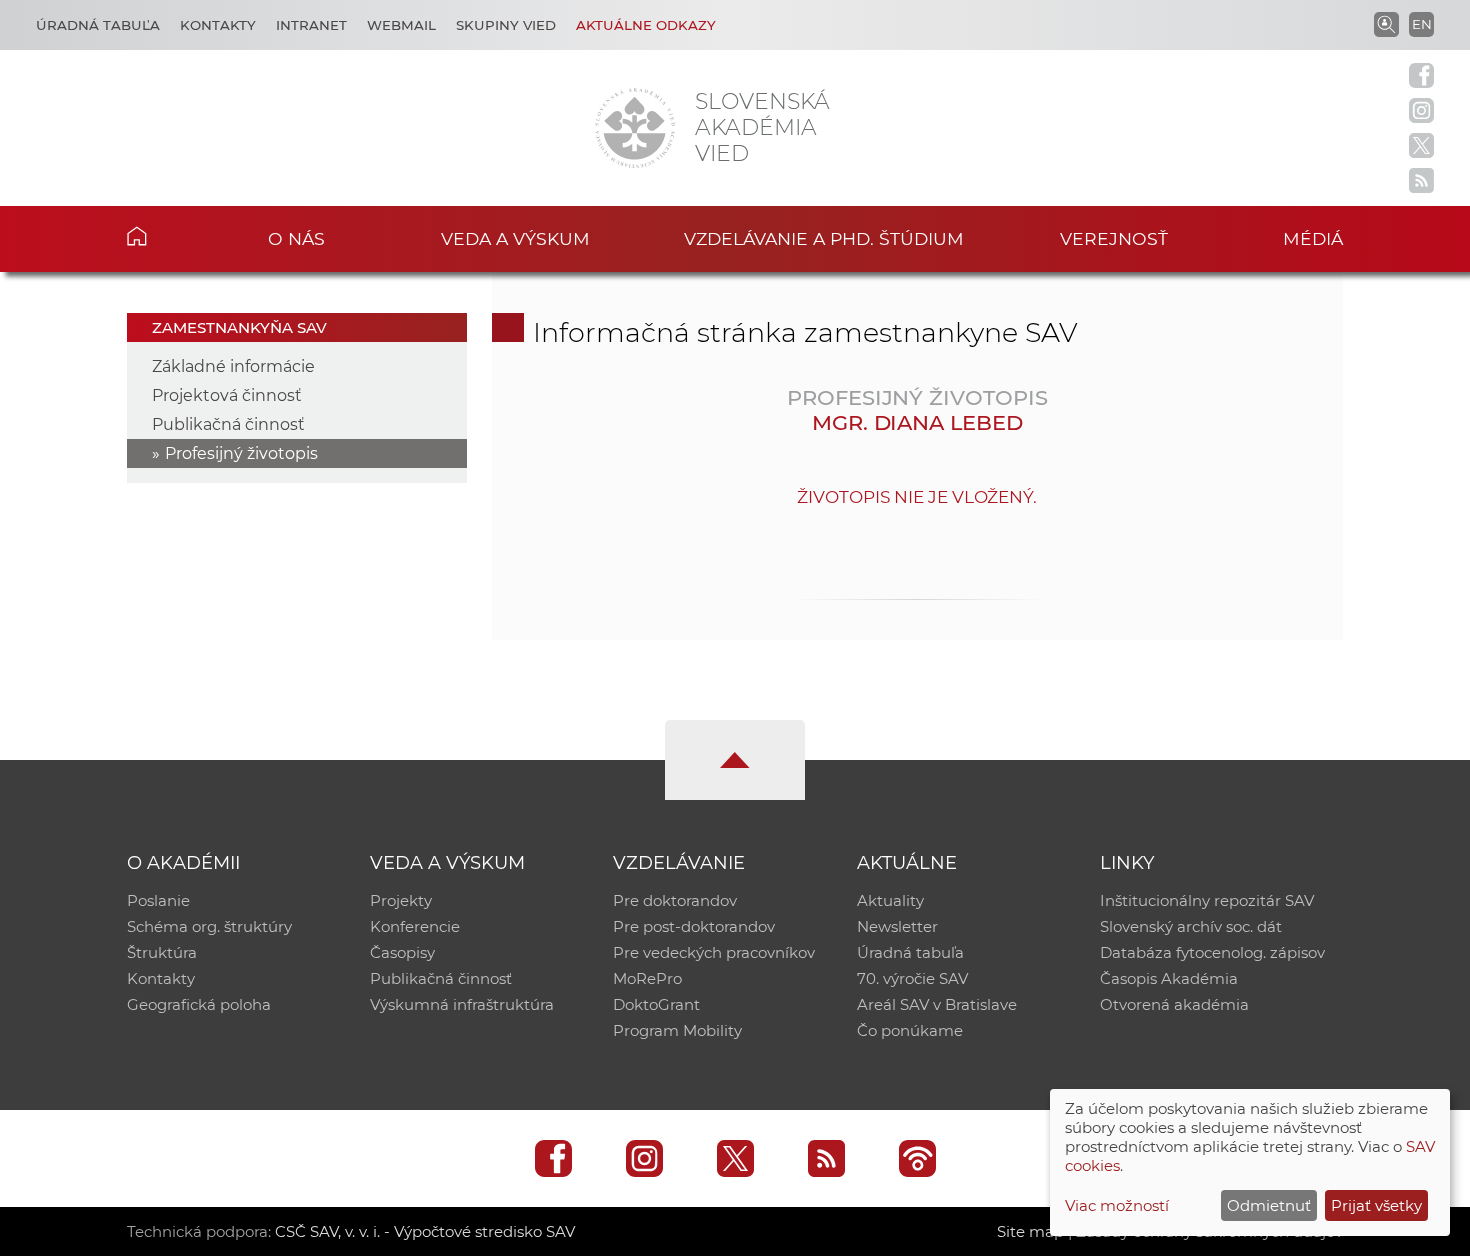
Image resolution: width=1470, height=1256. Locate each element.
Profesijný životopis (241, 453)
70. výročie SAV (912, 978)
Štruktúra (162, 952)
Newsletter (897, 926)
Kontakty (218, 25)
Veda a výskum (515, 238)
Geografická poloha (199, 1004)
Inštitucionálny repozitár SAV (1207, 900)
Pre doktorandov (675, 900)
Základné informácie (233, 366)
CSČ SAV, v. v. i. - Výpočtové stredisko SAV (425, 1231)
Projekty (401, 900)
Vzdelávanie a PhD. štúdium (824, 238)
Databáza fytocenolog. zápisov (1212, 952)
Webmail (401, 25)
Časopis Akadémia (1169, 978)
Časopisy (402, 952)
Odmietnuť (1269, 1205)
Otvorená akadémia (1174, 1004)
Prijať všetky (1376, 1205)
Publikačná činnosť (228, 424)
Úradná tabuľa (98, 25)
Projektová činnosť (227, 395)
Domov (167, 236)
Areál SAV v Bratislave (937, 1004)
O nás (296, 238)
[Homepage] (635, 128)
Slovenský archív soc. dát (1191, 926)
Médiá (1313, 238)
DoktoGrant (656, 1004)
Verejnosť (1114, 238)
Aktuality (890, 900)
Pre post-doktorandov (694, 926)
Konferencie (415, 926)
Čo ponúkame (910, 1030)
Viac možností (1117, 1205)
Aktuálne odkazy (646, 25)
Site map (1030, 1231)
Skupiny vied (506, 25)
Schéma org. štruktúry (209, 926)
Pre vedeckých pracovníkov (714, 952)
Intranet (311, 25)
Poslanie (158, 900)
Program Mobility (677, 1030)
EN (1422, 24)
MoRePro (647, 978)
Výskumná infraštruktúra (462, 1004)
